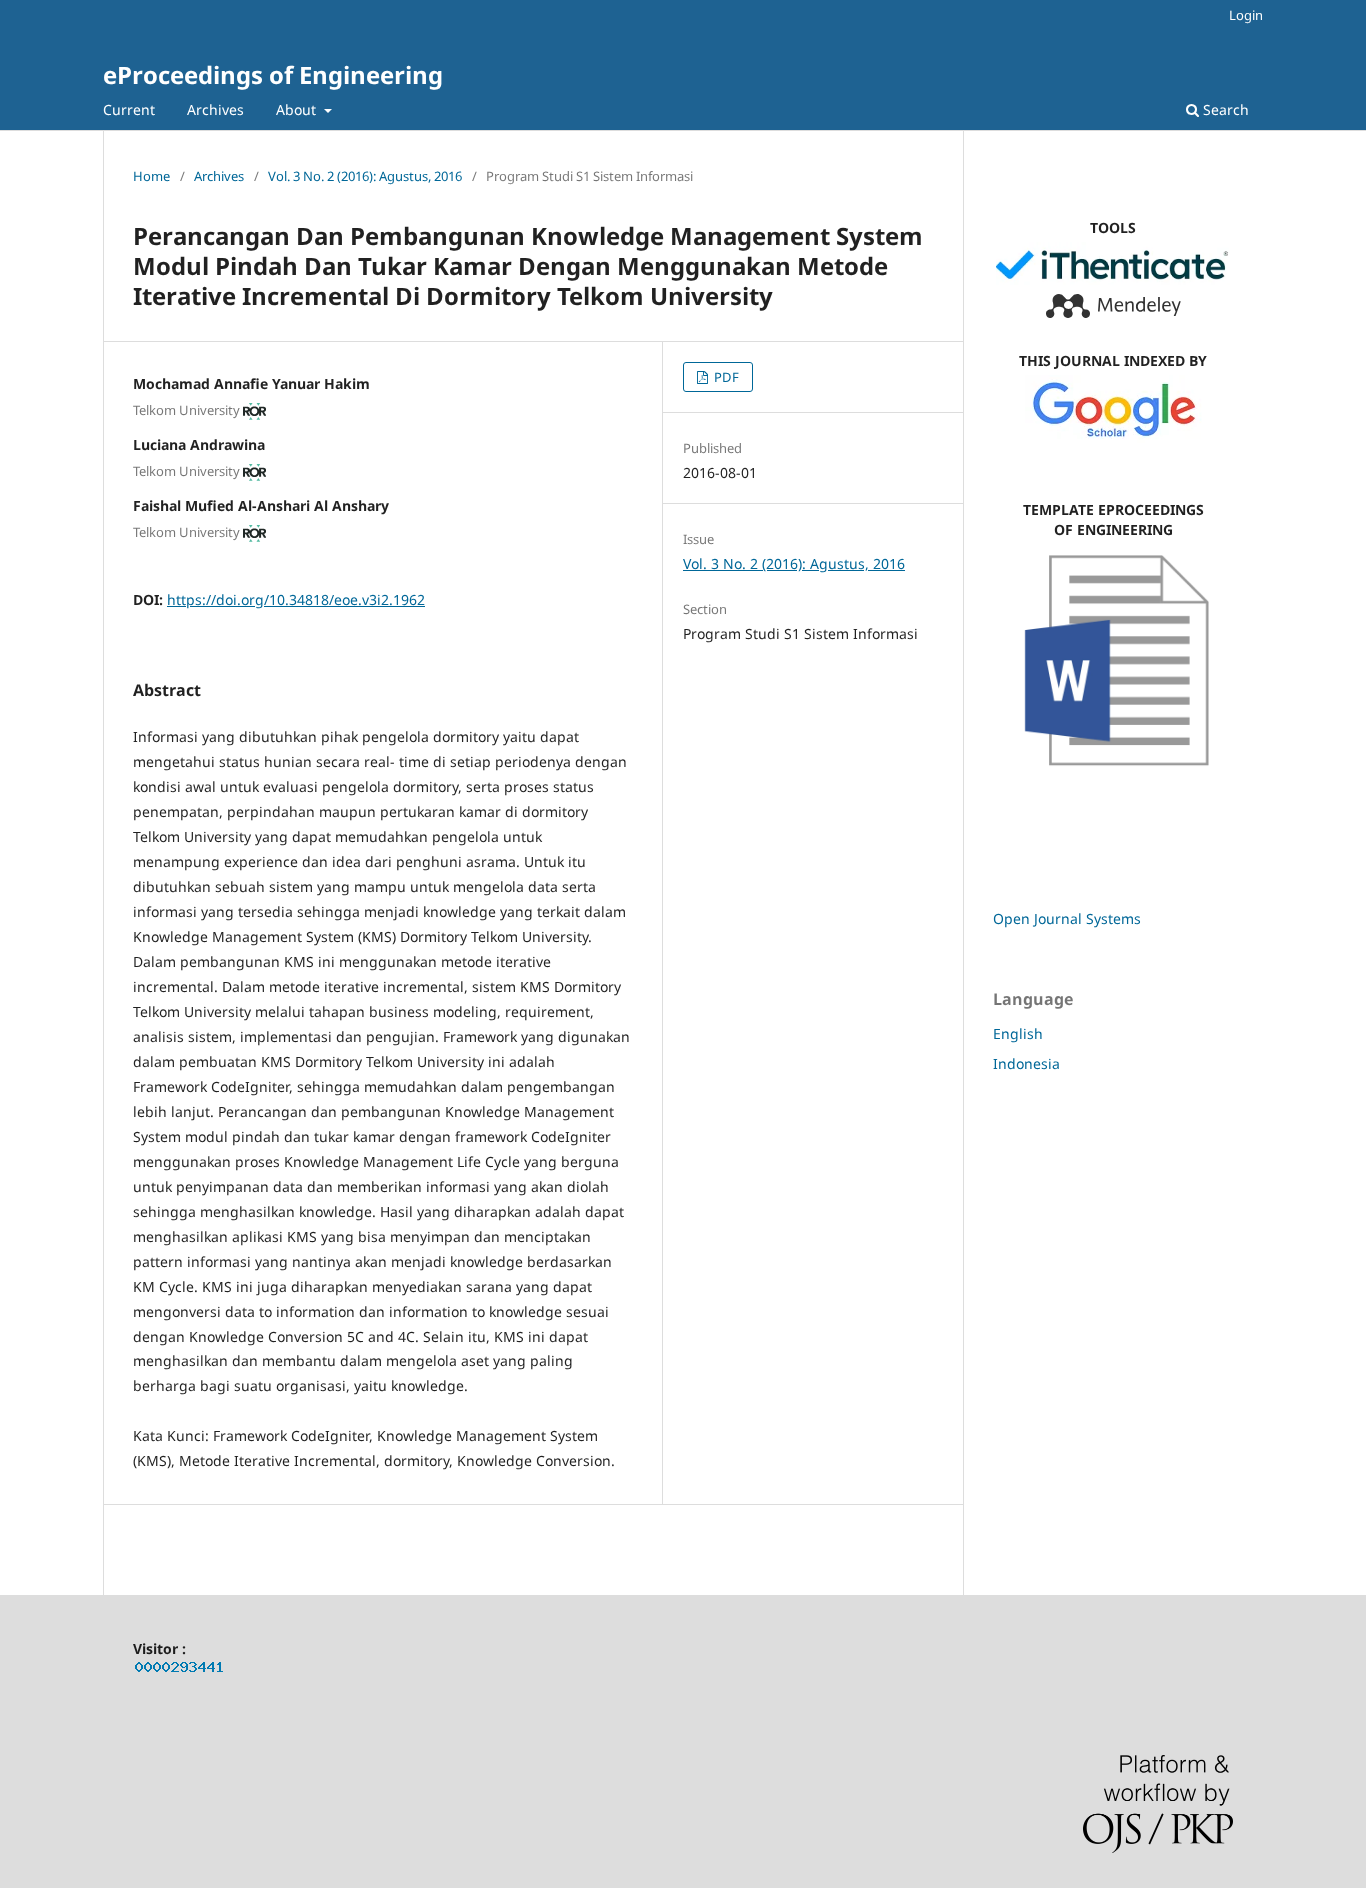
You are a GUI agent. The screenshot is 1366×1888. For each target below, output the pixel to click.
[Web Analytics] (180, 1670)
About (298, 109)
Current (129, 109)
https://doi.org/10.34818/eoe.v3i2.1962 (296, 599)
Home (151, 176)
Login (1246, 15)
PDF (725, 377)
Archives (215, 109)
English (1018, 1033)
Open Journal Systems (1067, 918)
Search (1224, 109)
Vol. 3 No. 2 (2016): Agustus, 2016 (365, 176)
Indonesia (1026, 1063)
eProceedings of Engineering (273, 74)
